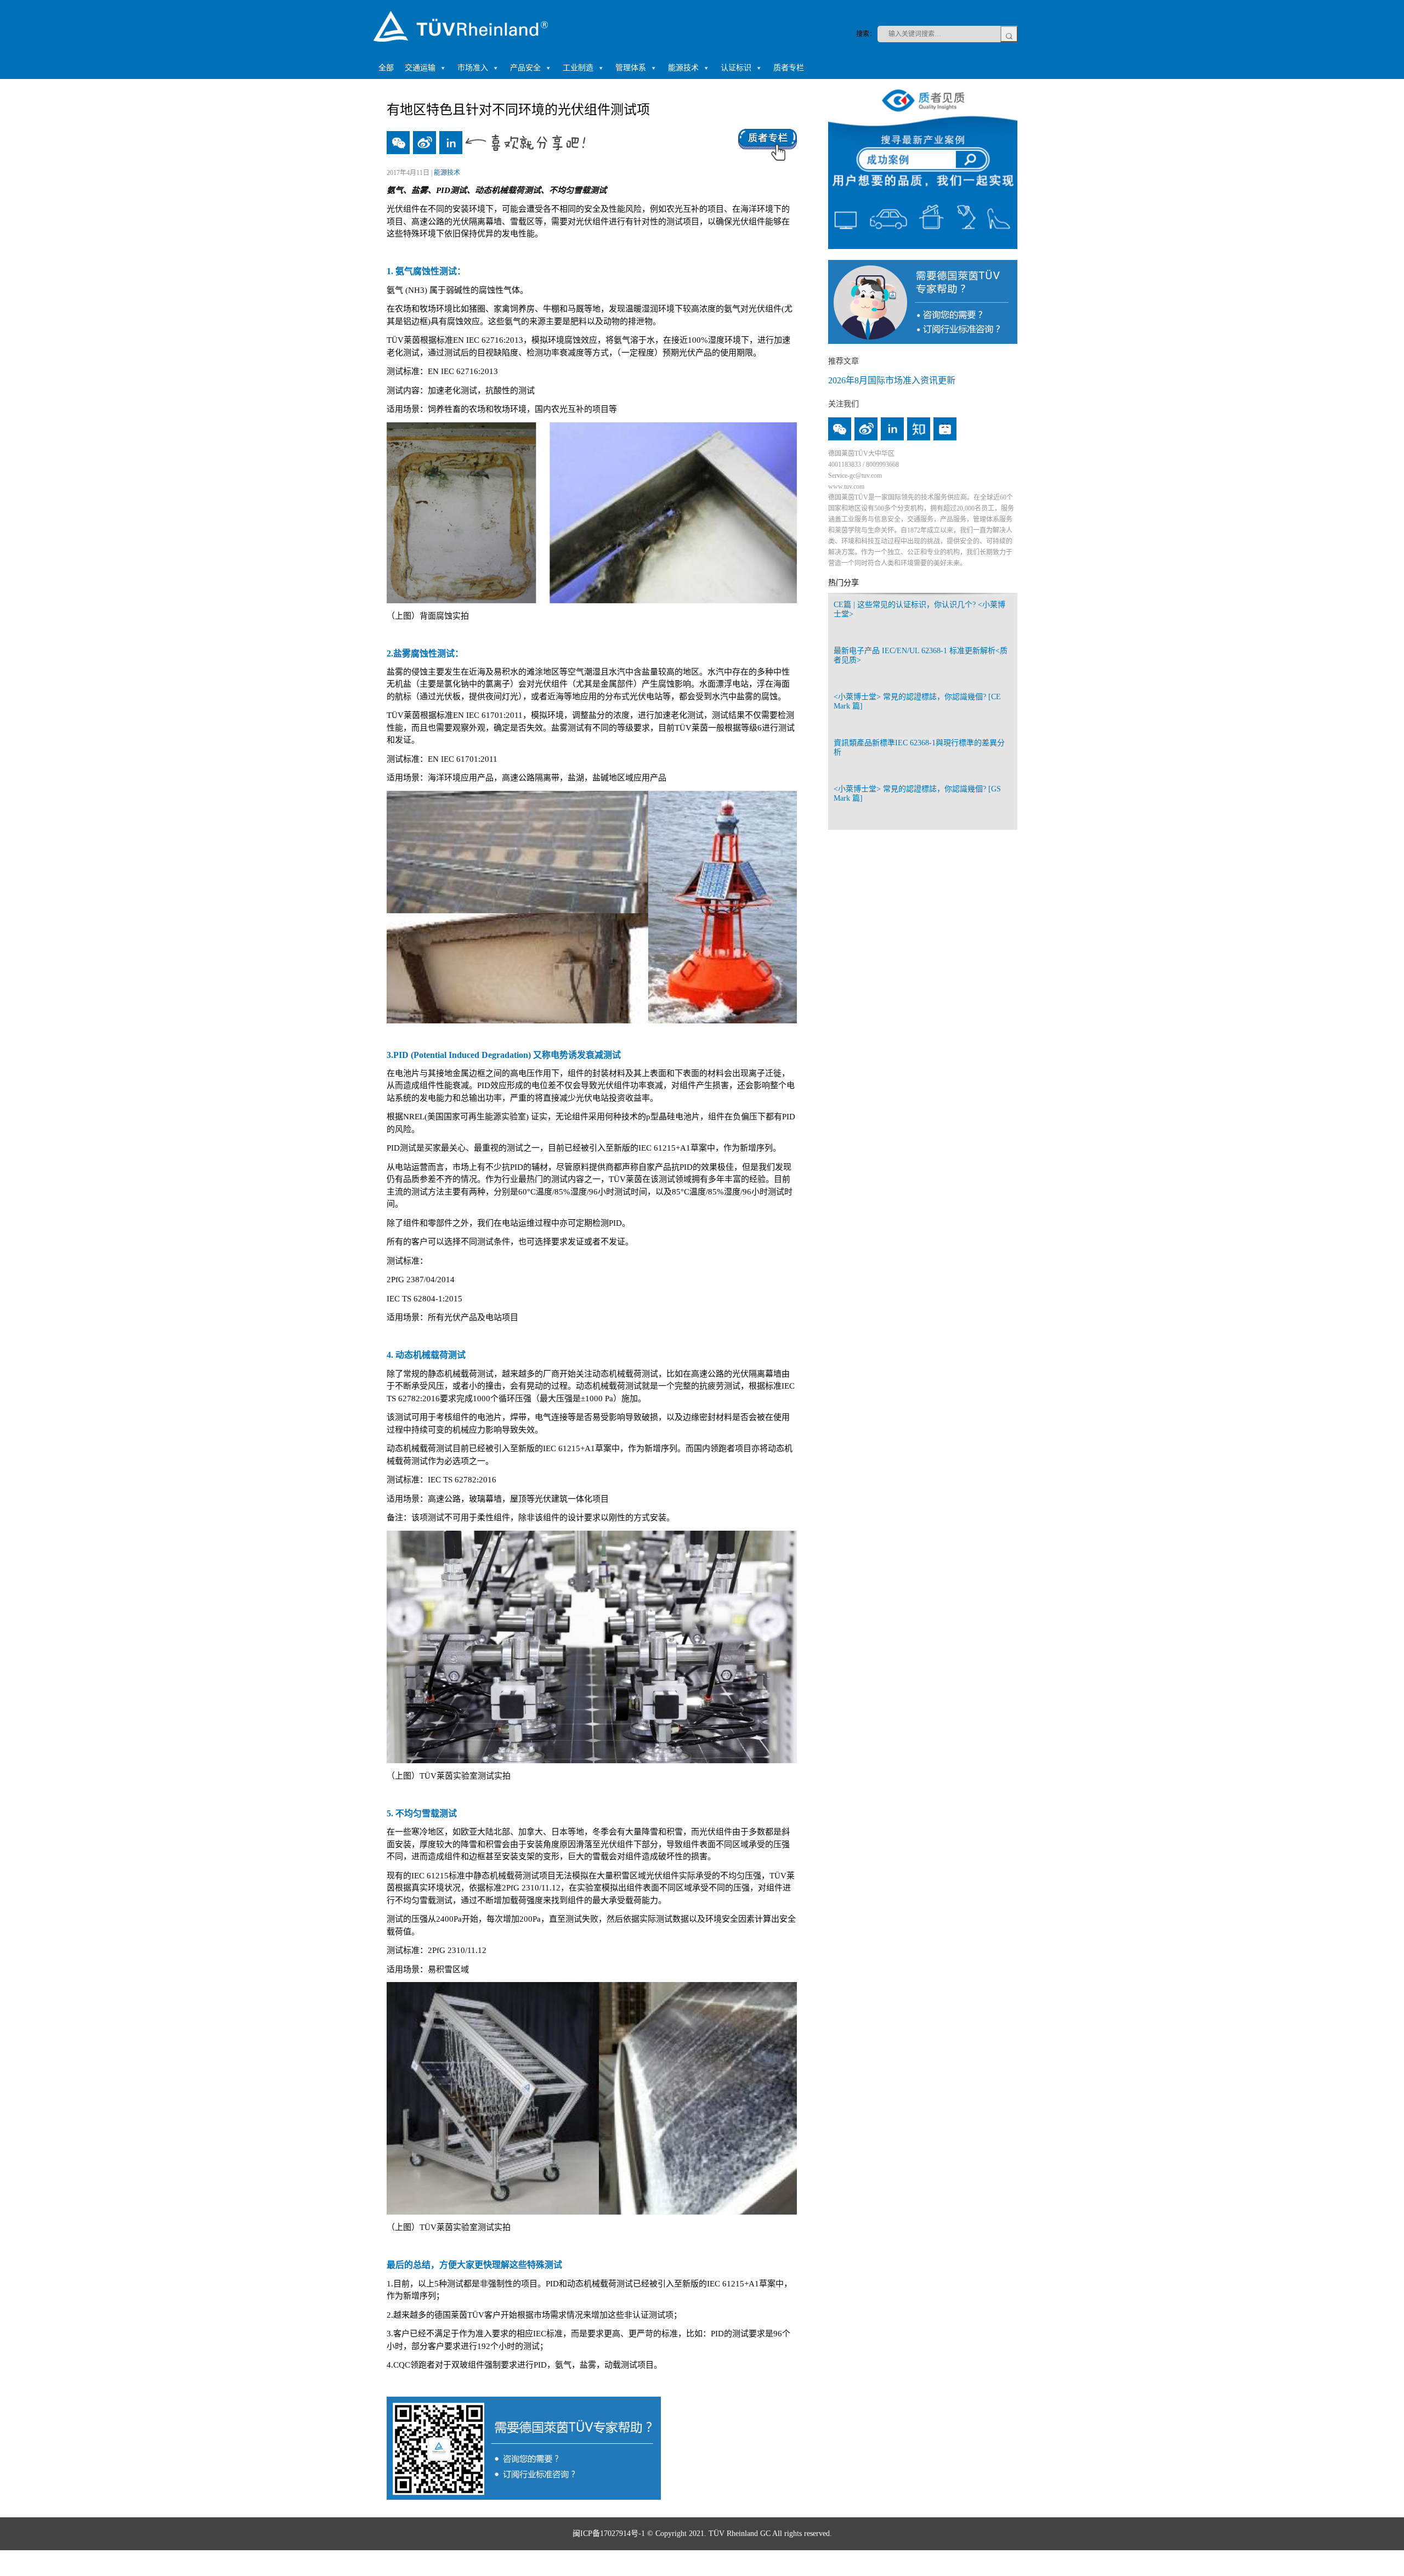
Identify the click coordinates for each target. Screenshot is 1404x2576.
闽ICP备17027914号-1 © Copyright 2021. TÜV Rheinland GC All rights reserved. (702, 2533)
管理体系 (631, 68)
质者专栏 (789, 68)
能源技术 (683, 68)
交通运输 (420, 68)
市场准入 (473, 68)
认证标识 (736, 68)
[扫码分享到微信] (398, 143)
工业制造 (578, 68)
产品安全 (525, 68)
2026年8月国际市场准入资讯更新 (892, 380)
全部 (386, 68)
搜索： (866, 34)
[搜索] (1009, 34)
